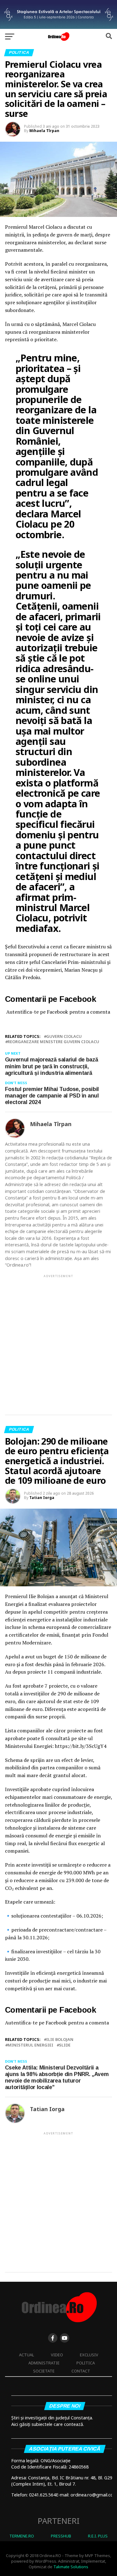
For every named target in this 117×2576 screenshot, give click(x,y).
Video (57, 2355)
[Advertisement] (58, 1339)
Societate (44, 2371)
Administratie (44, 2363)
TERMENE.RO (22, 2536)
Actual (27, 2355)
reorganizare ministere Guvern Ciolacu (53, 1042)
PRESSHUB (61, 2536)
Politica (86, 2363)
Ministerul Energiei (30, 2045)
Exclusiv (89, 2355)
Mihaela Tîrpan (44, 131)
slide (65, 2045)
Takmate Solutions (71, 2567)
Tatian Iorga (42, 1498)
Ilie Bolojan (60, 2040)
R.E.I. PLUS (98, 2536)
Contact (81, 2371)
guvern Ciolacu (64, 1036)
